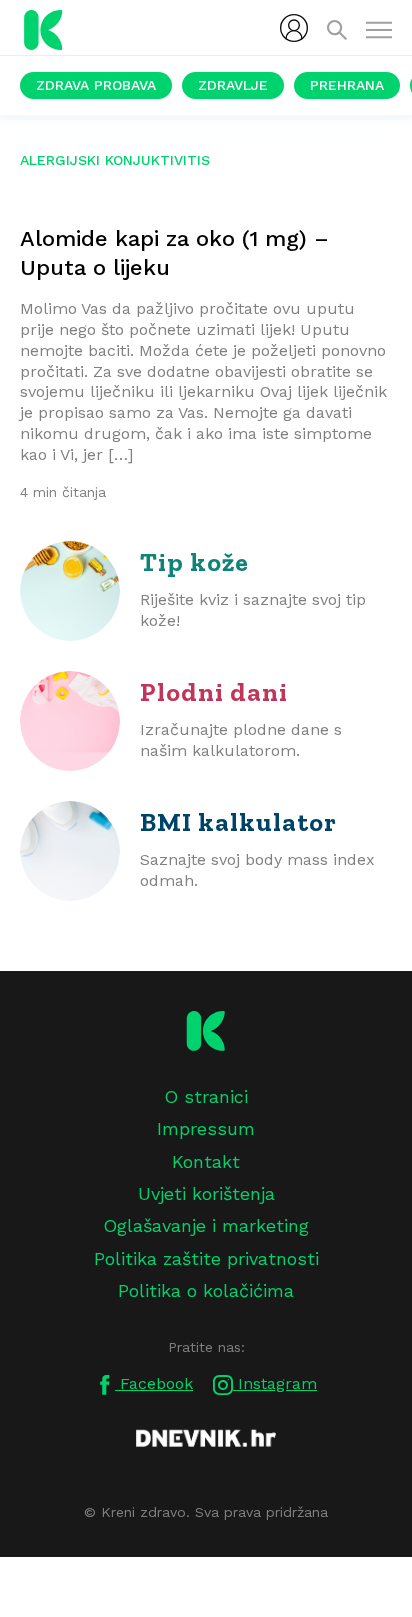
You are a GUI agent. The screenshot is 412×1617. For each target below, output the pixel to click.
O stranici (206, 1096)
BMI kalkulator (238, 822)
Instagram (275, 1383)
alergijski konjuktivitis (115, 160)
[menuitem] (294, 28)
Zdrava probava (96, 85)
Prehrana (347, 85)
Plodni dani (214, 692)
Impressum (206, 1128)
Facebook (154, 1383)
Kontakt (206, 1161)
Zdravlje (233, 85)
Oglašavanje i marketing (206, 1225)
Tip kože (194, 562)
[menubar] (294, 28)
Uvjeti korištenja (206, 1193)
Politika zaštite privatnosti (206, 1258)
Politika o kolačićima (206, 1290)
